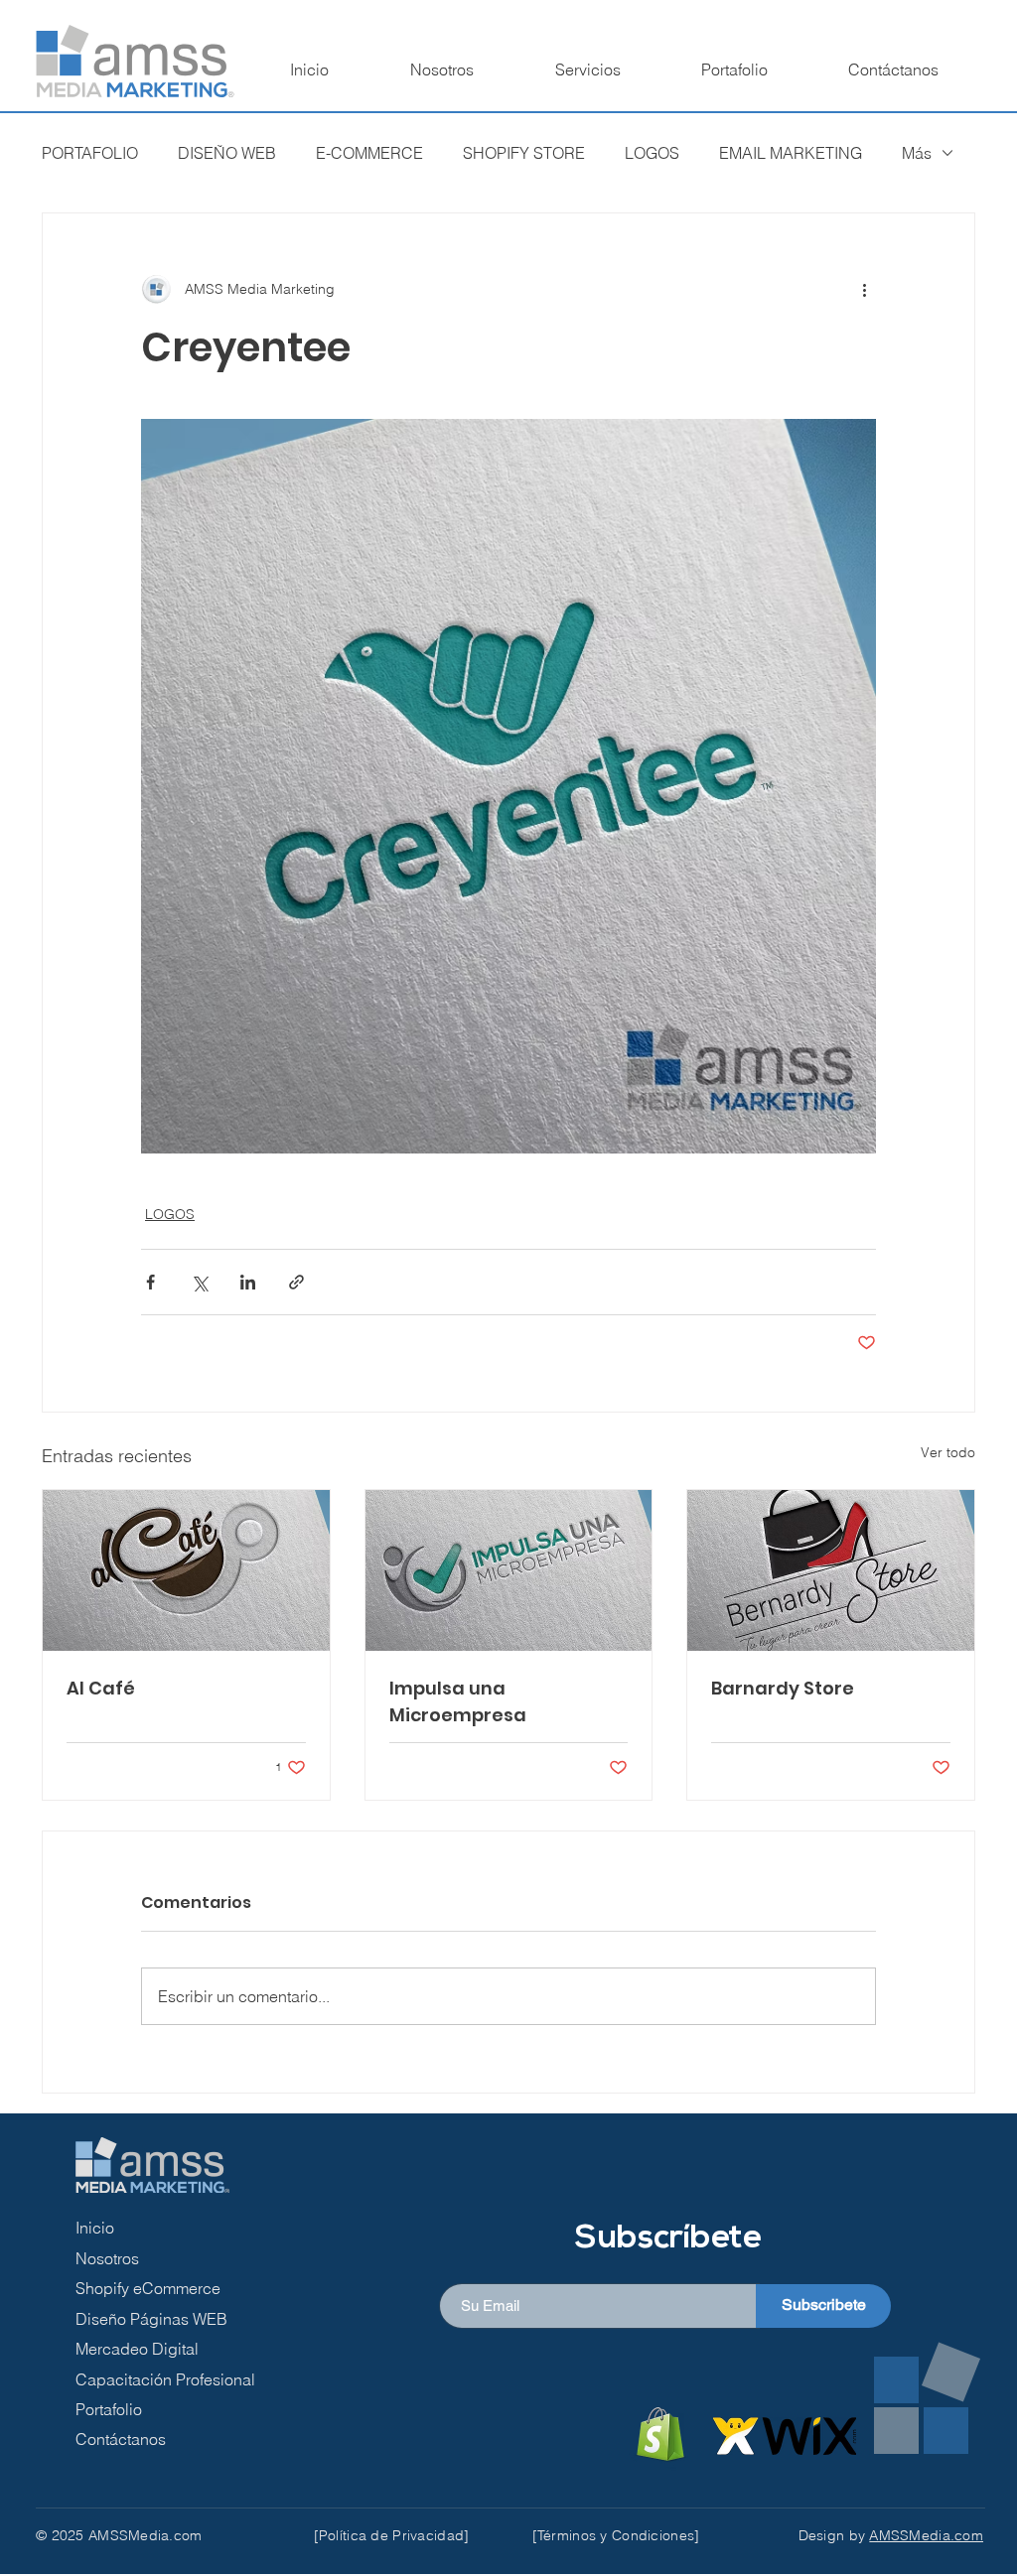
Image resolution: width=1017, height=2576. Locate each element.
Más (917, 153)
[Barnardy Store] (831, 1570)
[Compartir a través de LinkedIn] (248, 1282)
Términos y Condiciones (616, 2535)
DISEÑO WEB (227, 153)
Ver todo (948, 1452)
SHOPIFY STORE (524, 153)
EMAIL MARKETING (791, 153)
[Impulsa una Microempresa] (509, 1570)
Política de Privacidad (391, 2535)
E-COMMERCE (369, 153)
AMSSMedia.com (926, 2535)
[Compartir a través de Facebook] (150, 1282)
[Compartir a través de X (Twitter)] (199, 1282)
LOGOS (652, 153)
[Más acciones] (864, 289)
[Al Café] (186, 1570)
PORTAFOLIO (90, 153)
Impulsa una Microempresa (458, 1701)
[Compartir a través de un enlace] (296, 1282)
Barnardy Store (783, 1688)
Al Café (101, 1688)
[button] (587, 69)
